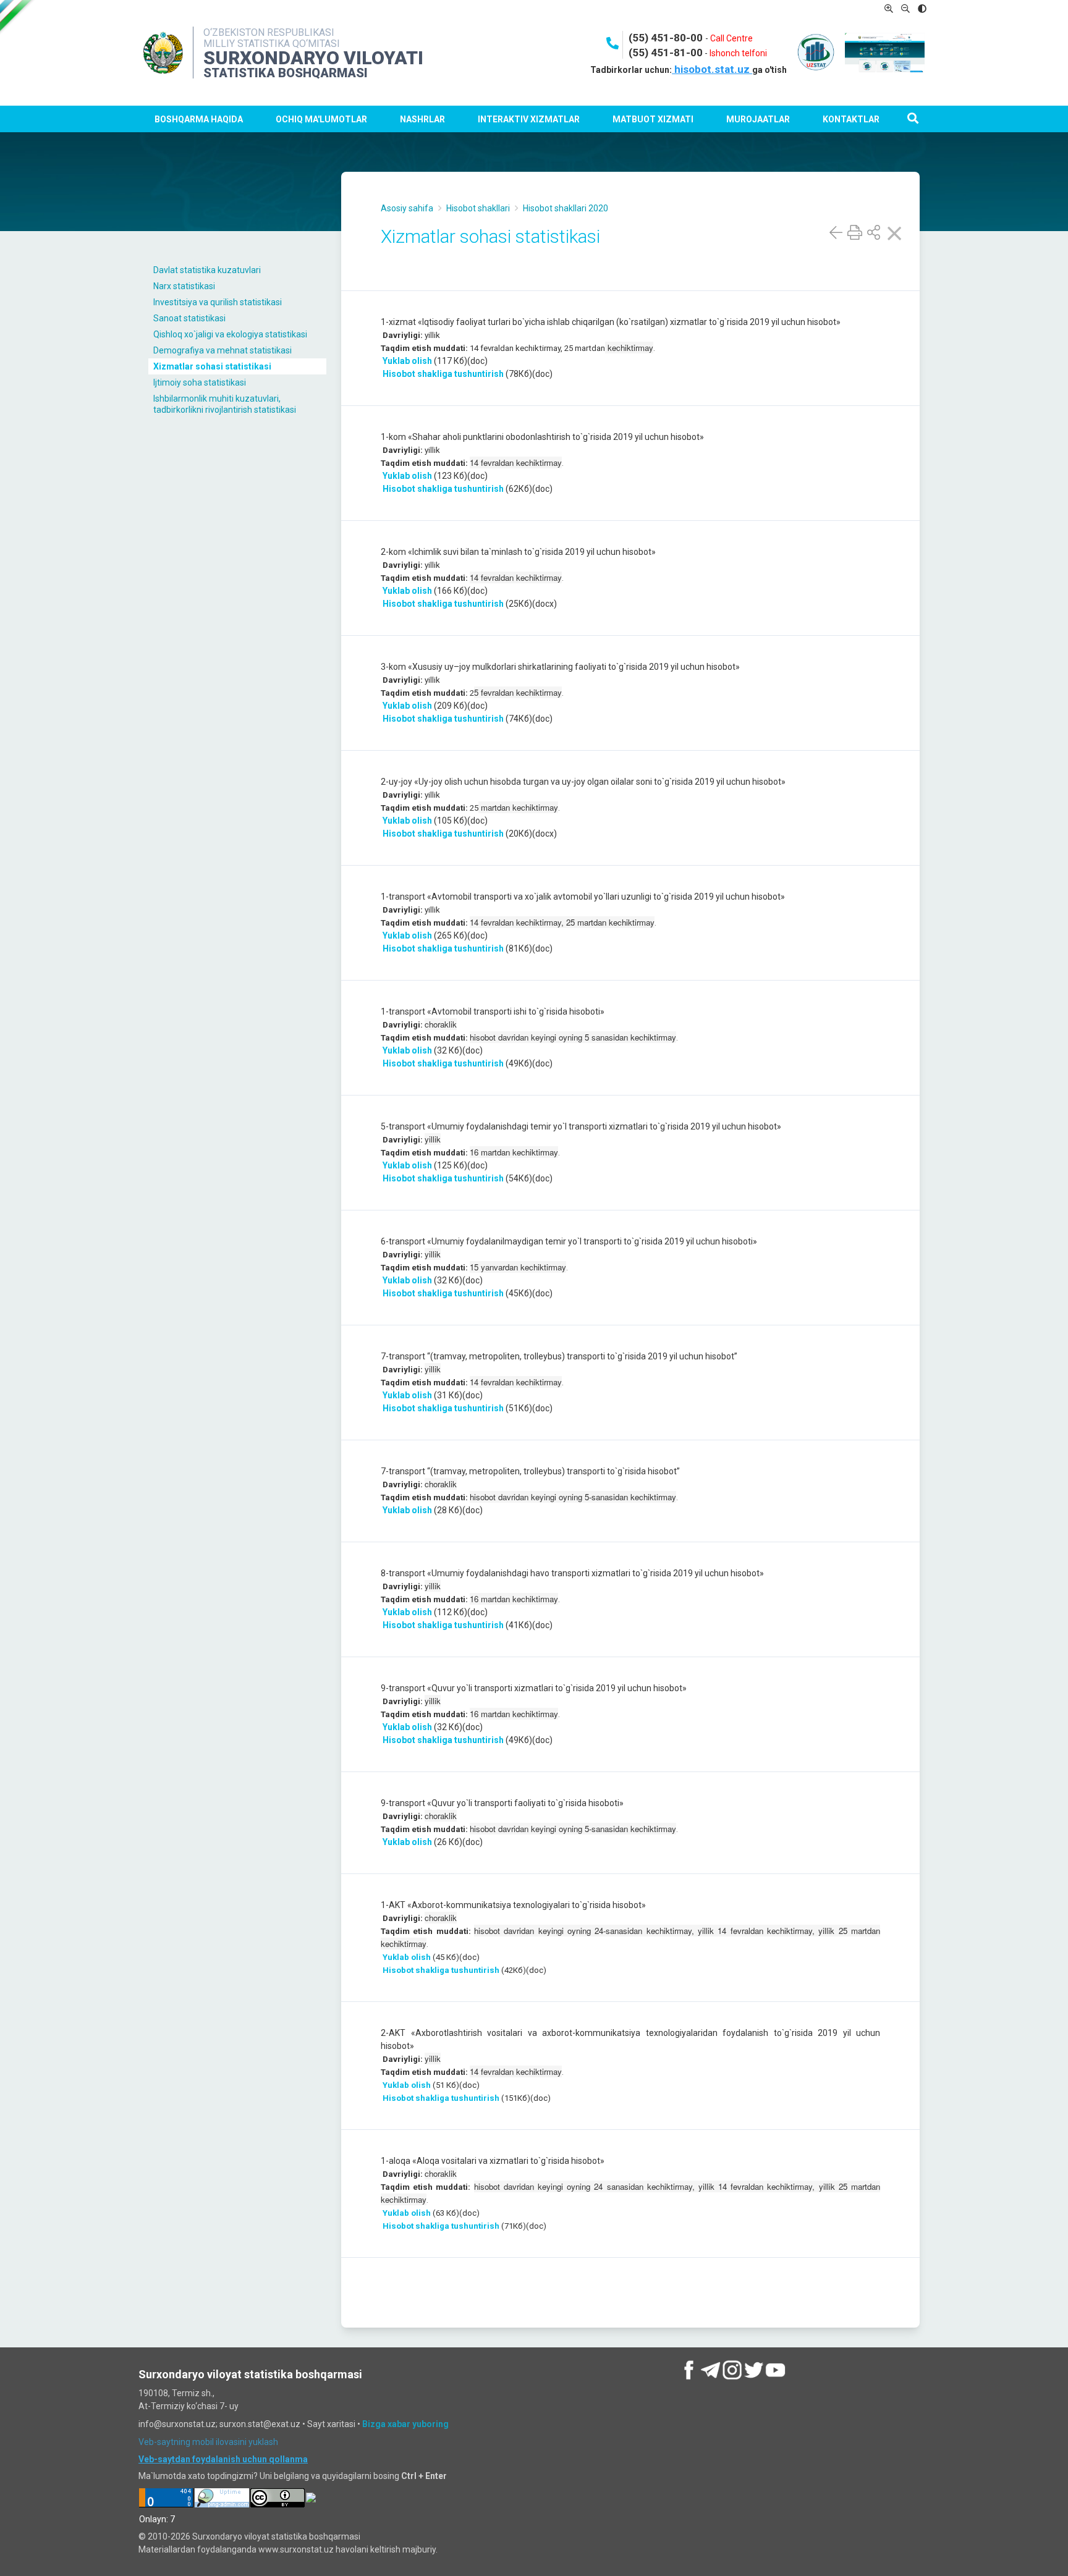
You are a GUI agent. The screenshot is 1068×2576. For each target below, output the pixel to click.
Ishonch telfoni (738, 53)
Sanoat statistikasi (189, 318)
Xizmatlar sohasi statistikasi (212, 366)
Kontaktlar (851, 119)
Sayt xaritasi (331, 2424)
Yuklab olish (406, 361)
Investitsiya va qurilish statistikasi (218, 302)
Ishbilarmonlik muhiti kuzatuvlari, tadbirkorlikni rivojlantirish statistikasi (225, 404)
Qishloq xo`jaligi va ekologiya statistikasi (230, 334)
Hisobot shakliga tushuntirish (443, 374)
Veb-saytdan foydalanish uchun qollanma (223, 2459)
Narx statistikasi (184, 286)
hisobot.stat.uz (712, 69)
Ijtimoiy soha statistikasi (200, 382)
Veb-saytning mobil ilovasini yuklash (208, 2442)
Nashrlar (422, 119)
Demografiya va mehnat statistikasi (222, 350)
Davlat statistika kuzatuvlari (207, 270)
